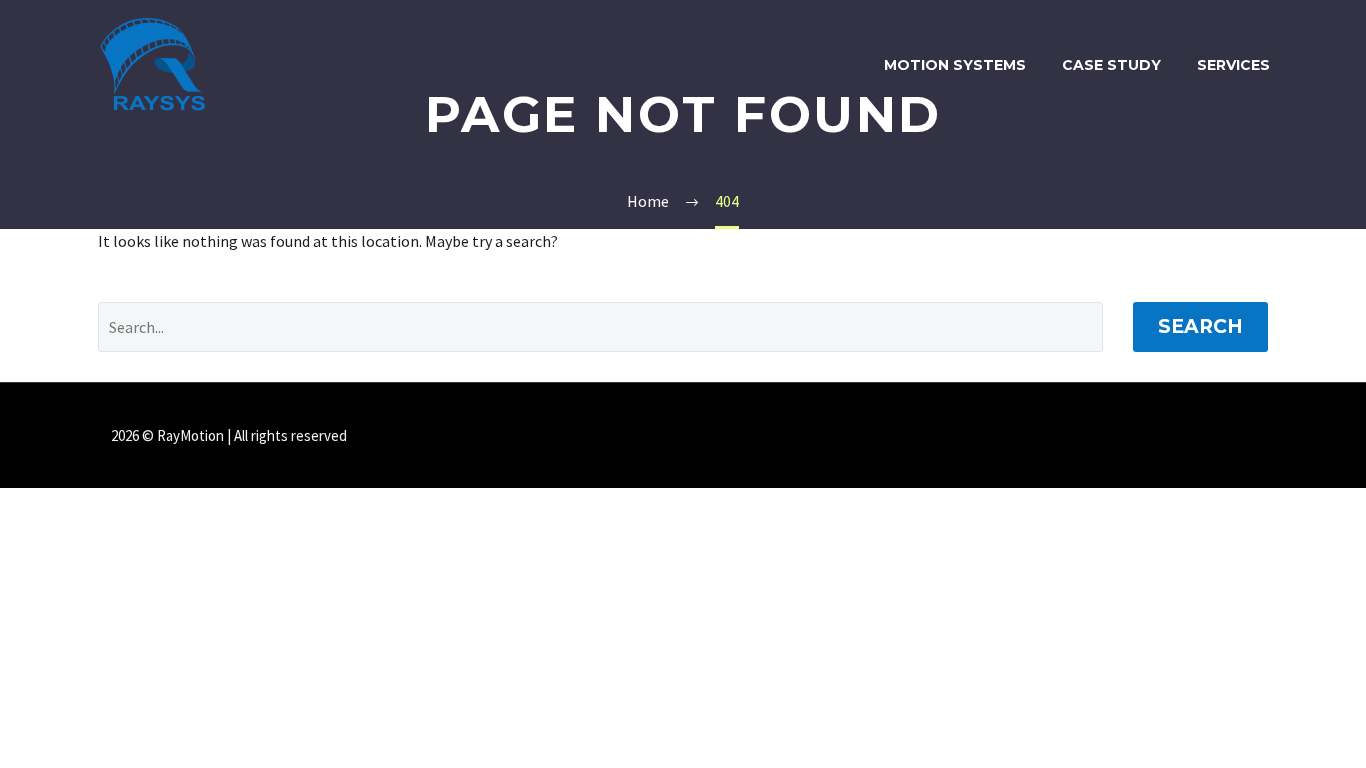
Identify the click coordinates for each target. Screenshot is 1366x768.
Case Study (1111, 65)
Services (1233, 65)
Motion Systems (955, 65)
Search (1200, 326)
